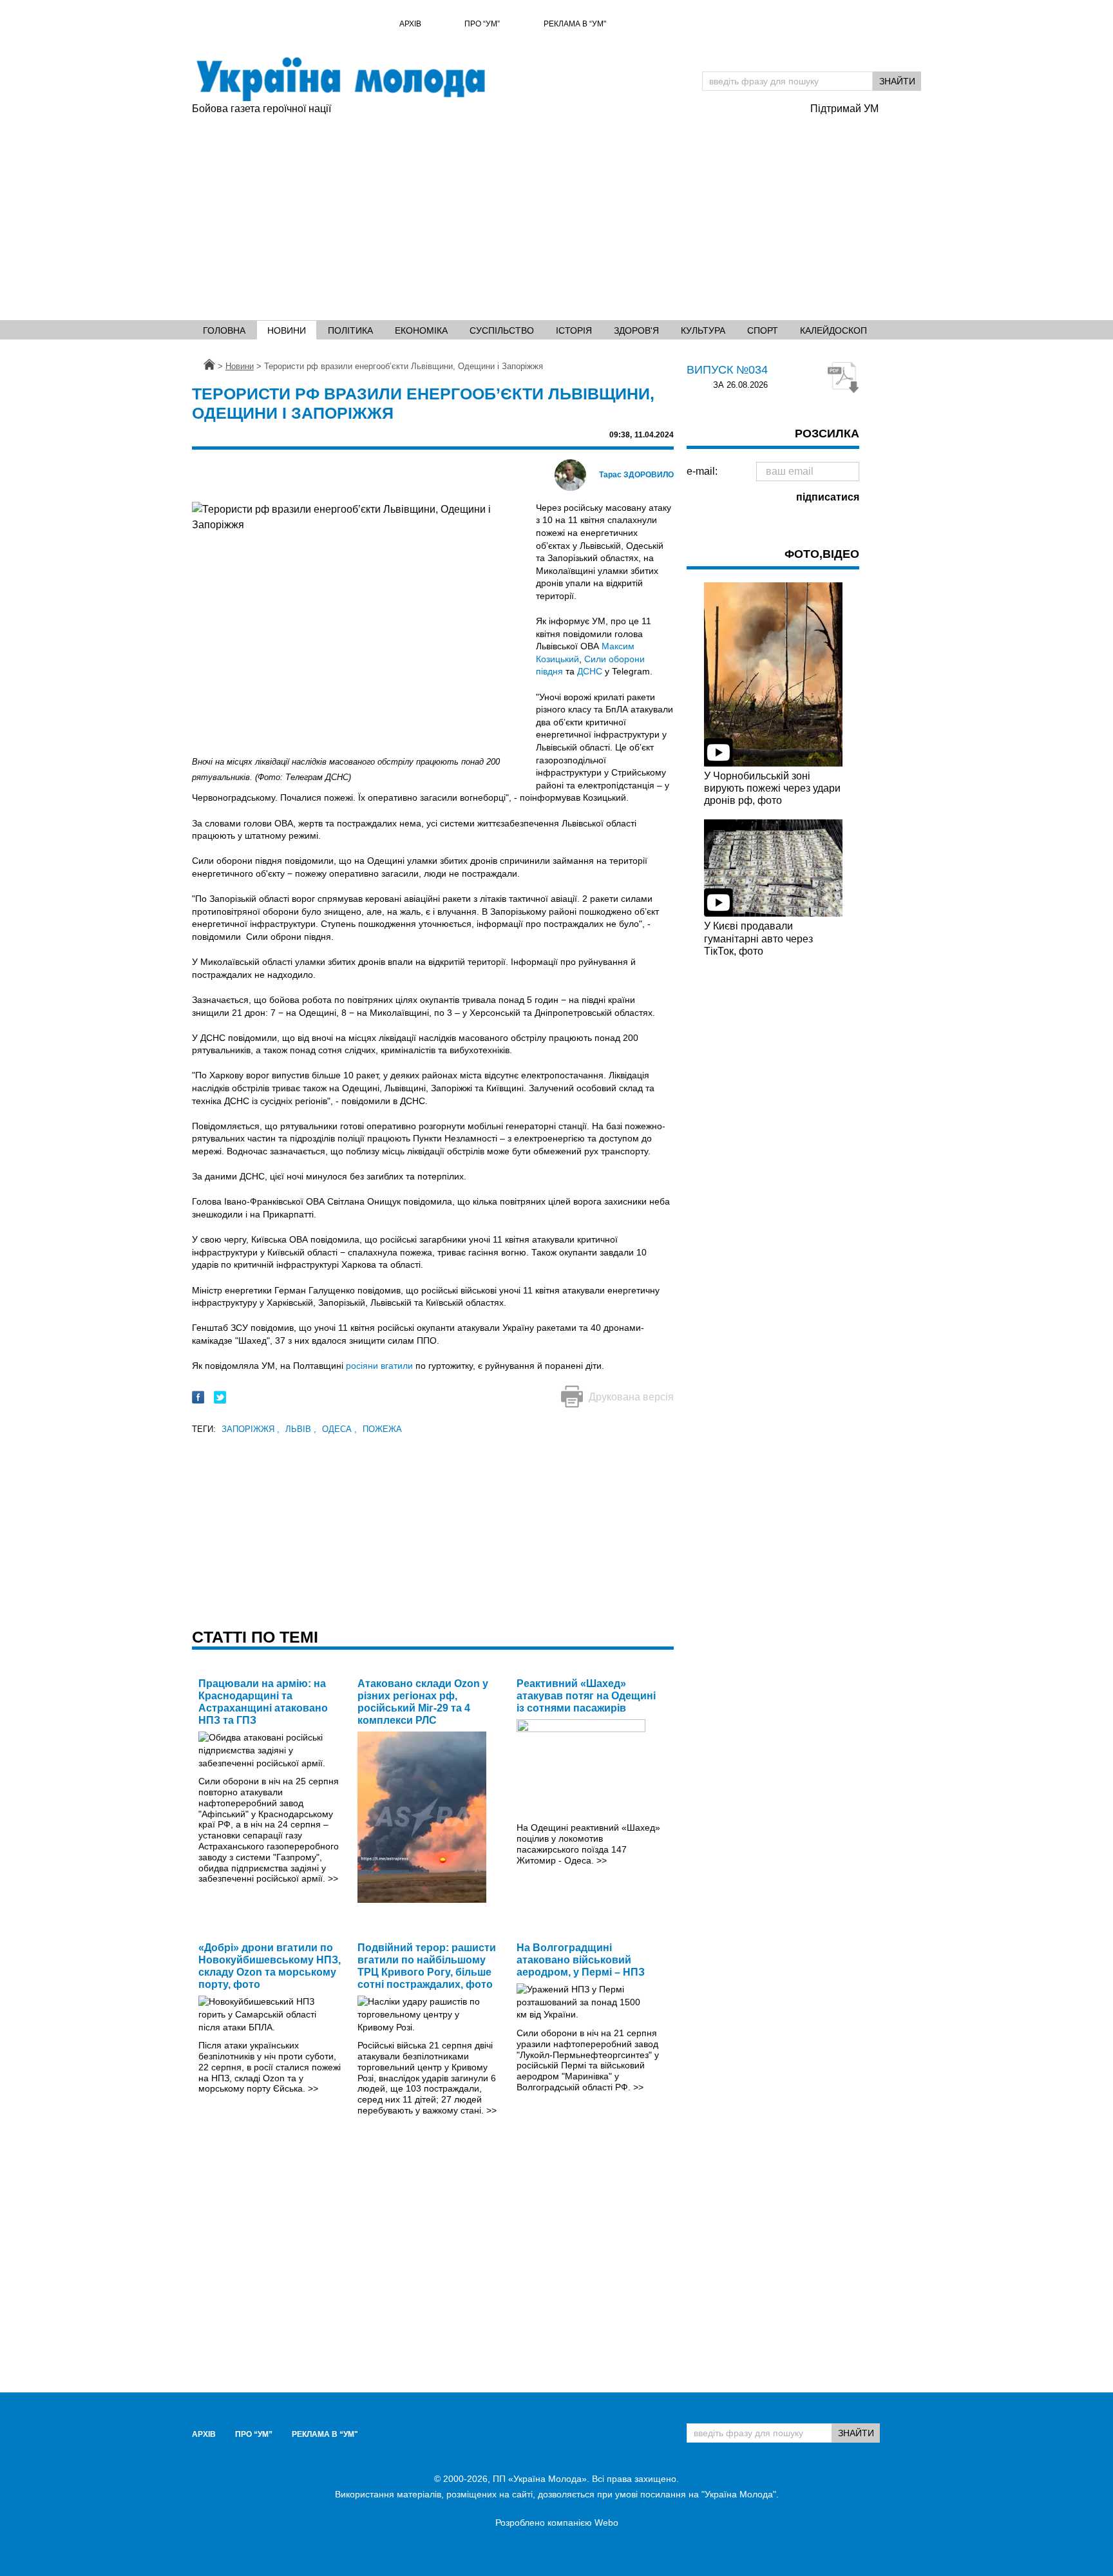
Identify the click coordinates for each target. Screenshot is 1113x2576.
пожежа (382, 1429)
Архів (410, 24)
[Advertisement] (495, 213)
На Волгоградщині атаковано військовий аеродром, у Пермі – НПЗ (581, 1960)
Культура (703, 330)
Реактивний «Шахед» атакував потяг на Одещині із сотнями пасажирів (586, 1696)
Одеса (339, 1429)
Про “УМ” (482, 24)
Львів (301, 1429)
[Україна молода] (340, 79)
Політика (350, 330)
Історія (574, 330)
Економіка (421, 330)
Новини (287, 330)
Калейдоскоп (833, 330)
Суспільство (502, 330)
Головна (224, 330)
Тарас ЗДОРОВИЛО (636, 475)
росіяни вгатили (379, 1366)
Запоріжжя (251, 1429)
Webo (606, 2523)
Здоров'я (636, 330)
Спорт (763, 330)
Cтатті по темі (255, 1637)
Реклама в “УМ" (575, 24)
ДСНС (590, 671)
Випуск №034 (727, 370)
